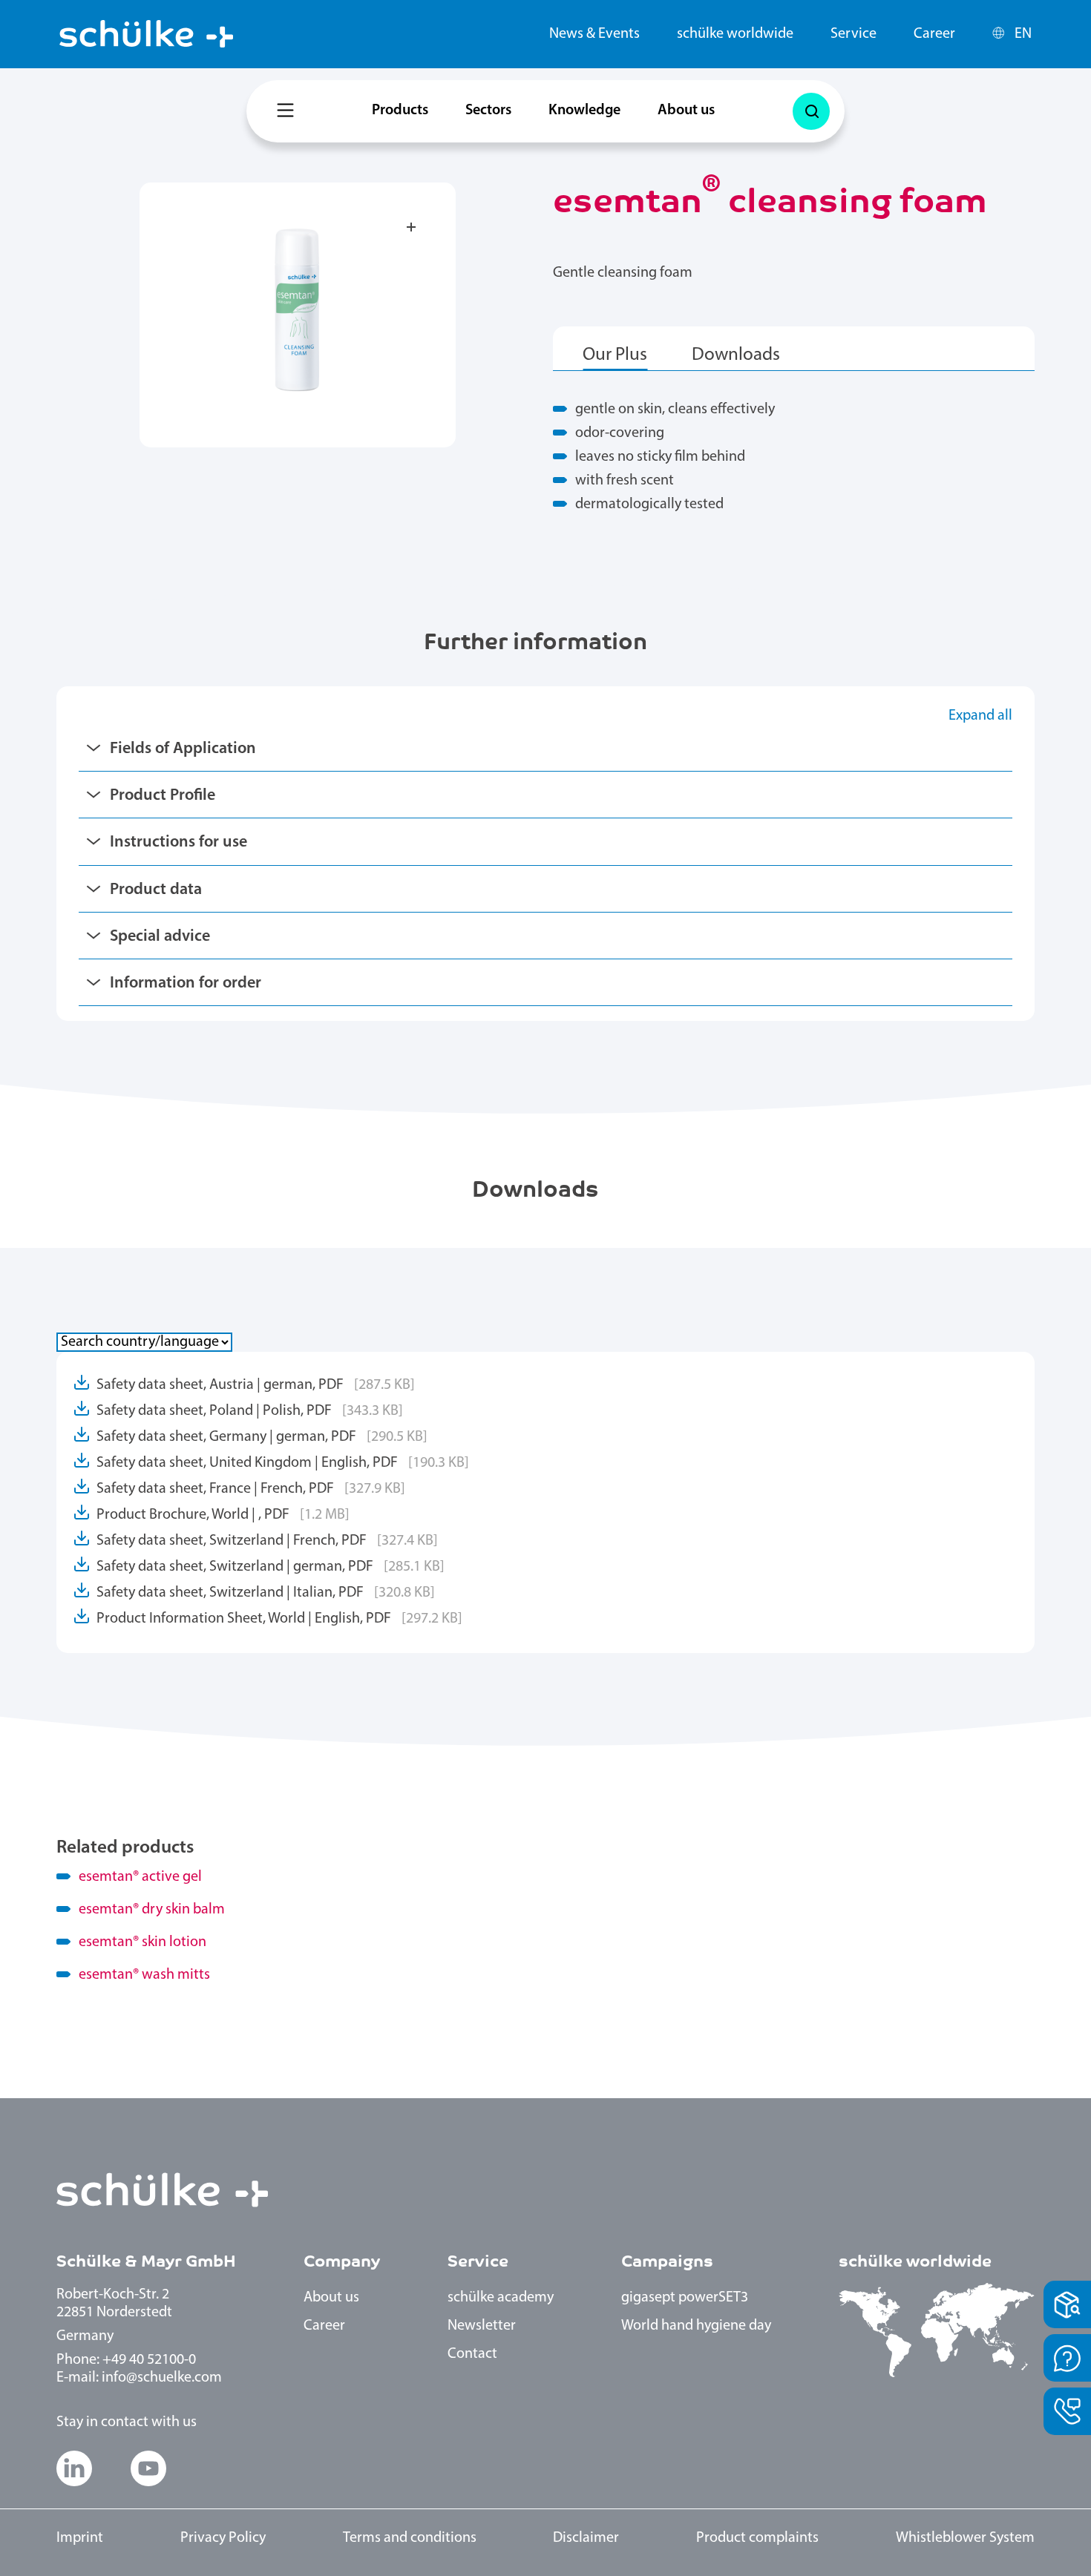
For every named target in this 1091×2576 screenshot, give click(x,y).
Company (342, 2261)
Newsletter (482, 2326)
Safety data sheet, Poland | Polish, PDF (250, 1411)
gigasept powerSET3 (685, 2298)
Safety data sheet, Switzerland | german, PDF (271, 1567)
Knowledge (584, 111)
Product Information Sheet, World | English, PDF (279, 1619)
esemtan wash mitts (144, 1975)
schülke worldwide (735, 34)
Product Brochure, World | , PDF (223, 1515)
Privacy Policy (223, 2538)
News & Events (594, 34)
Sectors (488, 111)
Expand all (980, 716)
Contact (472, 2354)
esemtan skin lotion (142, 1942)
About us (686, 111)
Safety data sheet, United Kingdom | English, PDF (283, 1463)
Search (811, 111)
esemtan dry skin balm (152, 1910)
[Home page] (146, 34)
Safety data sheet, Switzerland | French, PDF (267, 1541)
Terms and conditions (410, 2538)
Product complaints (757, 2538)
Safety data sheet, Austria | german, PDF (256, 1385)
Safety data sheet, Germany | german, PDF (262, 1437)
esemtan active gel (140, 1877)
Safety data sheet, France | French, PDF (251, 1489)
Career (934, 34)
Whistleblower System (965, 2538)
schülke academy (501, 2298)
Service (854, 34)
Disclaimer (586, 2538)
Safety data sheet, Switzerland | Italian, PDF (266, 1593)
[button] (74, 2468)
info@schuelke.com (162, 2378)
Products (400, 111)
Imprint (80, 2538)
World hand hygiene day (696, 2326)
